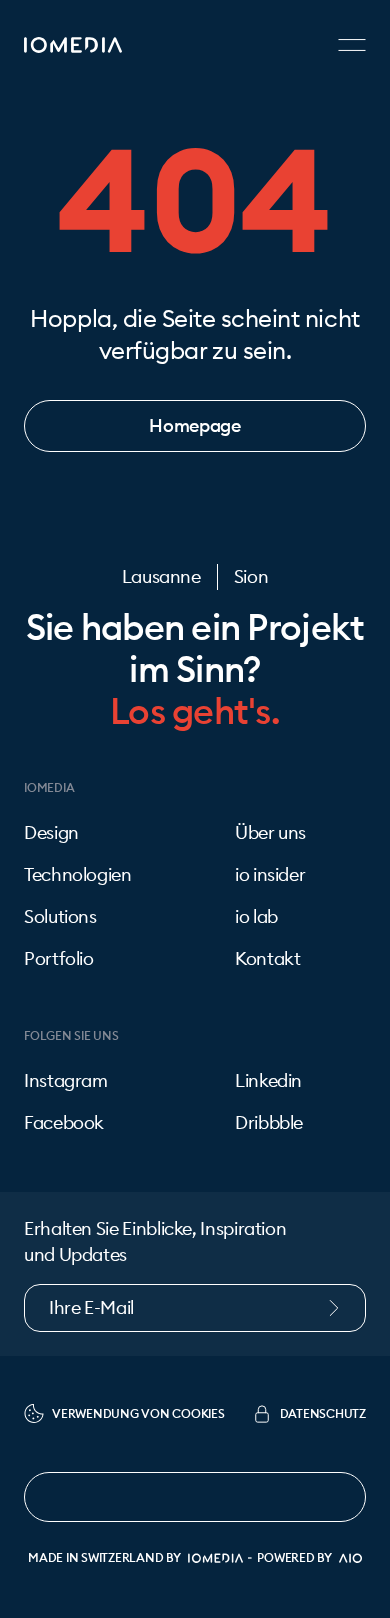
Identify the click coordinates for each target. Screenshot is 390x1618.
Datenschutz (323, 1413)
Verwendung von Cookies (138, 1413)
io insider (270, 875)
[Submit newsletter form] (344, 1308)
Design (51, 833)
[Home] (73, 45)
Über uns (270, 833)
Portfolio (59, 959)
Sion (251, 577)
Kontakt (267, 959)
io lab (256, 917)
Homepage (194, 425)
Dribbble (269, 1123)
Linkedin (268, 1081)
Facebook (64, 1123)
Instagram (66, 1081)
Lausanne (161, 577)
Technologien (78, 875)
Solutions (60, 917)
